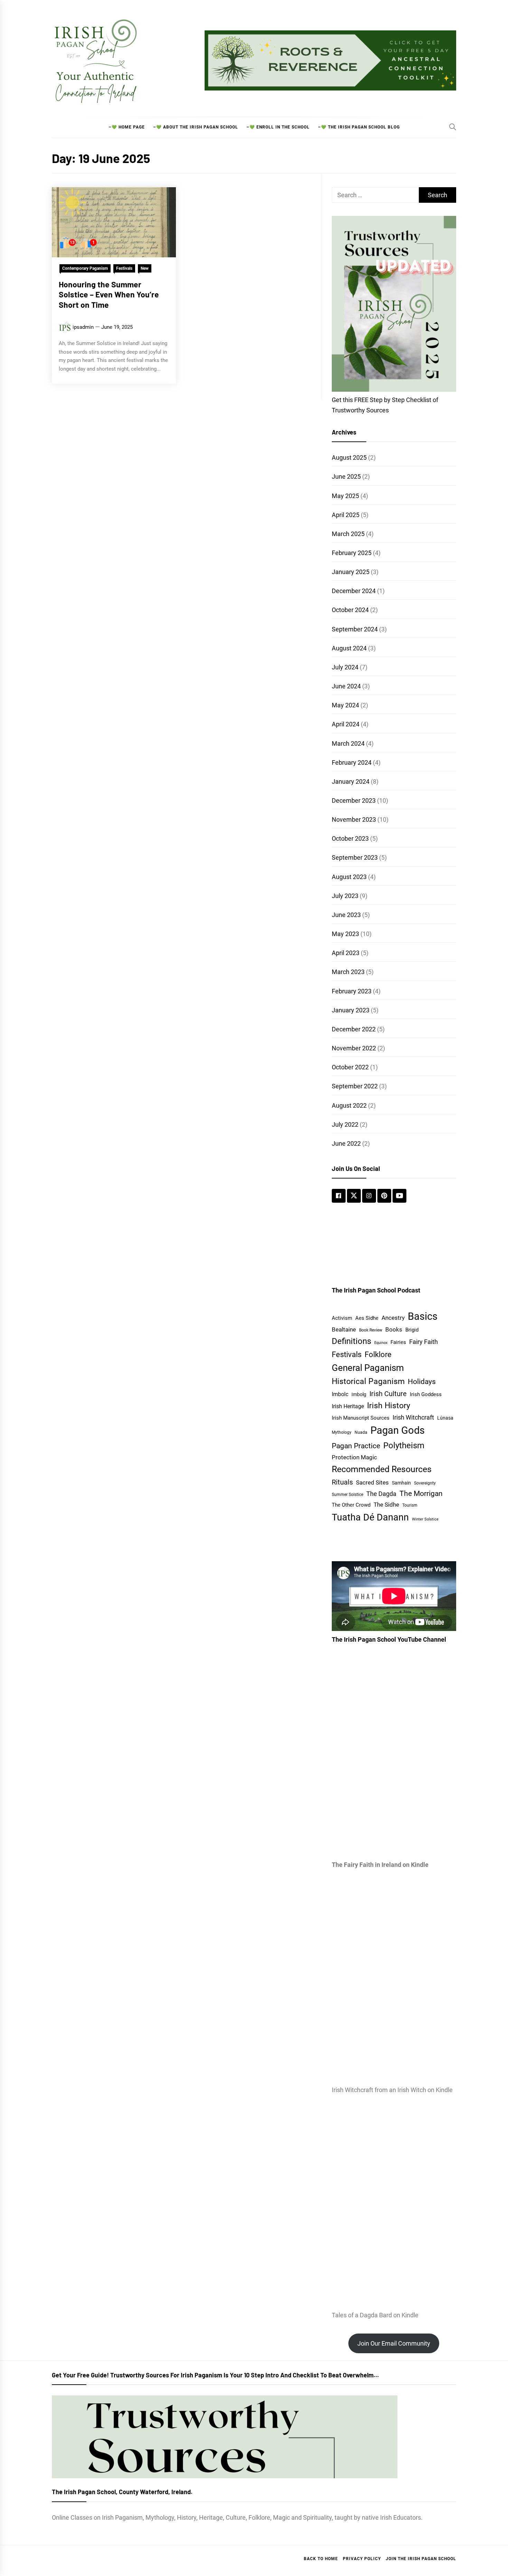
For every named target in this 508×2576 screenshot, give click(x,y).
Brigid (412, 1330)
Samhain (401, 1483)
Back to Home (321, 2559)
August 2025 (349, 457)
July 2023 (345, 896)
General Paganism (368, 1368)
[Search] (453, 127)
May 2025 (345, 496)
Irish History (389, 1406)
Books (394, 1329)
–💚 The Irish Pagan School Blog (359, 127)
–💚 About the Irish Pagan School (196, 127)
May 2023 (345, 934)
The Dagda (381, 1494)
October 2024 (350, 610)
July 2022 (345, 1124)
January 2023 (351, 1010)
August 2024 (349, 648)
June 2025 (346, 476)
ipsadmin (83, 327)
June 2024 (346, 686)
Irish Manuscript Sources (361, 1418)
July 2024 (345, 667)
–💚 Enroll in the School (278, 127)
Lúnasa (445, 1418)
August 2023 (349, 877)
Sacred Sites (372, 1482)
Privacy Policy (362, 2559)
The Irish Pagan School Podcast (376, 1290)
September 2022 (355, 1086)
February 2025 (352, 553)
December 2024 (354, 591)
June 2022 (346, 1143)
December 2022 (354, 1029)
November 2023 (354, 819)
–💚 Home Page (127, 127)
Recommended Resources (382, 1469)
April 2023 (346, 953)
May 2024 (345, 705)
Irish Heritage (348, 1406)
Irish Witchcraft (413, 1418)
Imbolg (359, 1394)
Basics (423, 1316)
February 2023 (352, 991)
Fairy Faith (424, 1342)
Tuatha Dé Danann (370, 1517)
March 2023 (348, 972)
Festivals (124, 268)
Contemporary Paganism (85, 268)
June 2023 (346, 915)
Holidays (422, 1382)
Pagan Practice (356, 1446)
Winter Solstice (425, 1519)
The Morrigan (421, 1493)
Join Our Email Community (394, 2343)
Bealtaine (344, 1329)
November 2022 (354, 1048)
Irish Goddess (426, 1394)
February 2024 (352, 762)
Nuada (361, 1432)
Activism (342, 1318)
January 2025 (351, 572)
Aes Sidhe (367, 1318)
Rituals (342, 1482)
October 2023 (350, 838)
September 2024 (355, 629)
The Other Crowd (351, 1505)
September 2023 (355, 857)
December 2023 (354, 800)
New (145, 268)
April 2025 (346, 515)
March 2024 (348, 743)
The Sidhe (386, 1505)
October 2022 (350, 1067)
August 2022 (349, 1105)
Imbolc (340, 1394)
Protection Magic (354, 1457)
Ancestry (393, 1318)
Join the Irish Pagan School (421, 2559)
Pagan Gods (398, 1430)
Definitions (351, 1341)
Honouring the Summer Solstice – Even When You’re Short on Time (109, 295)
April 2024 (346, 724)
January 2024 (351, 781)
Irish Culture (388, 1394)
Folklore (378, 1354)
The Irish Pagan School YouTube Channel (389, 1639)
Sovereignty (425, 1483)
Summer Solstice (347, 1494)
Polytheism (404, 1446)
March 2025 (348, 534)
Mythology (342, 1432)
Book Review (371, 1330)
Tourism (410, 1505)
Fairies (398, 1342)
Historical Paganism (368, 1381)
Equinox (381, 1343)
